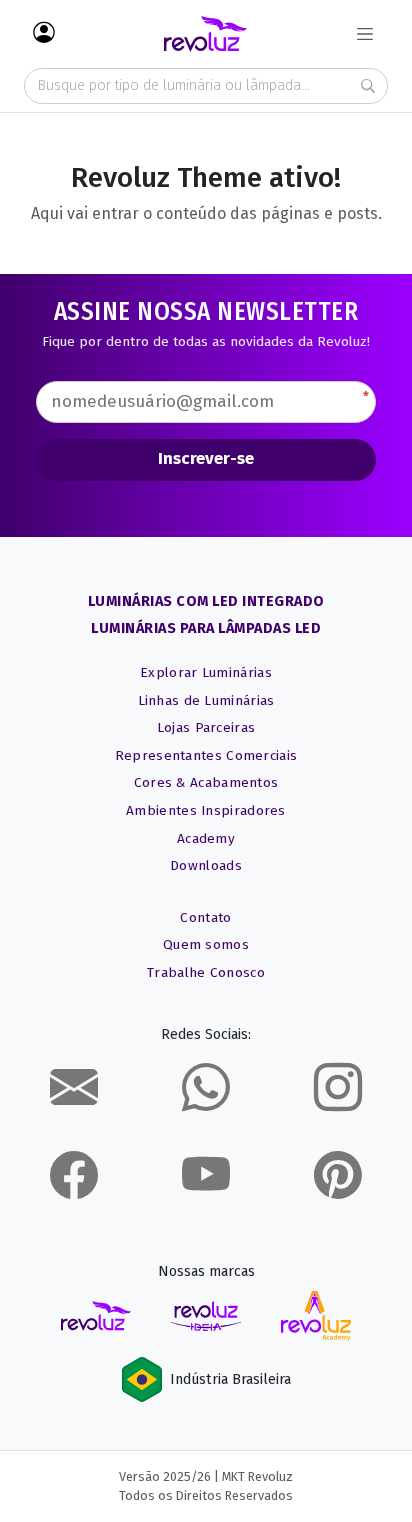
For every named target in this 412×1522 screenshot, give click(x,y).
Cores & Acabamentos (206, 782)
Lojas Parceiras (206, 727)
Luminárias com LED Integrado (206, 601)
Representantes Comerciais (206, 755)
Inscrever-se (206, 458)
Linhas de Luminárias (206, 700)
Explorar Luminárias (206, 672)
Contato (205, 917)
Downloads (206, 865)
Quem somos (206, 944)
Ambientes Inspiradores (206, 810)
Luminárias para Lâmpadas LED (206, 628)
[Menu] (365, 34)
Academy (206, 838)
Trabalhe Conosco (206, 972)
